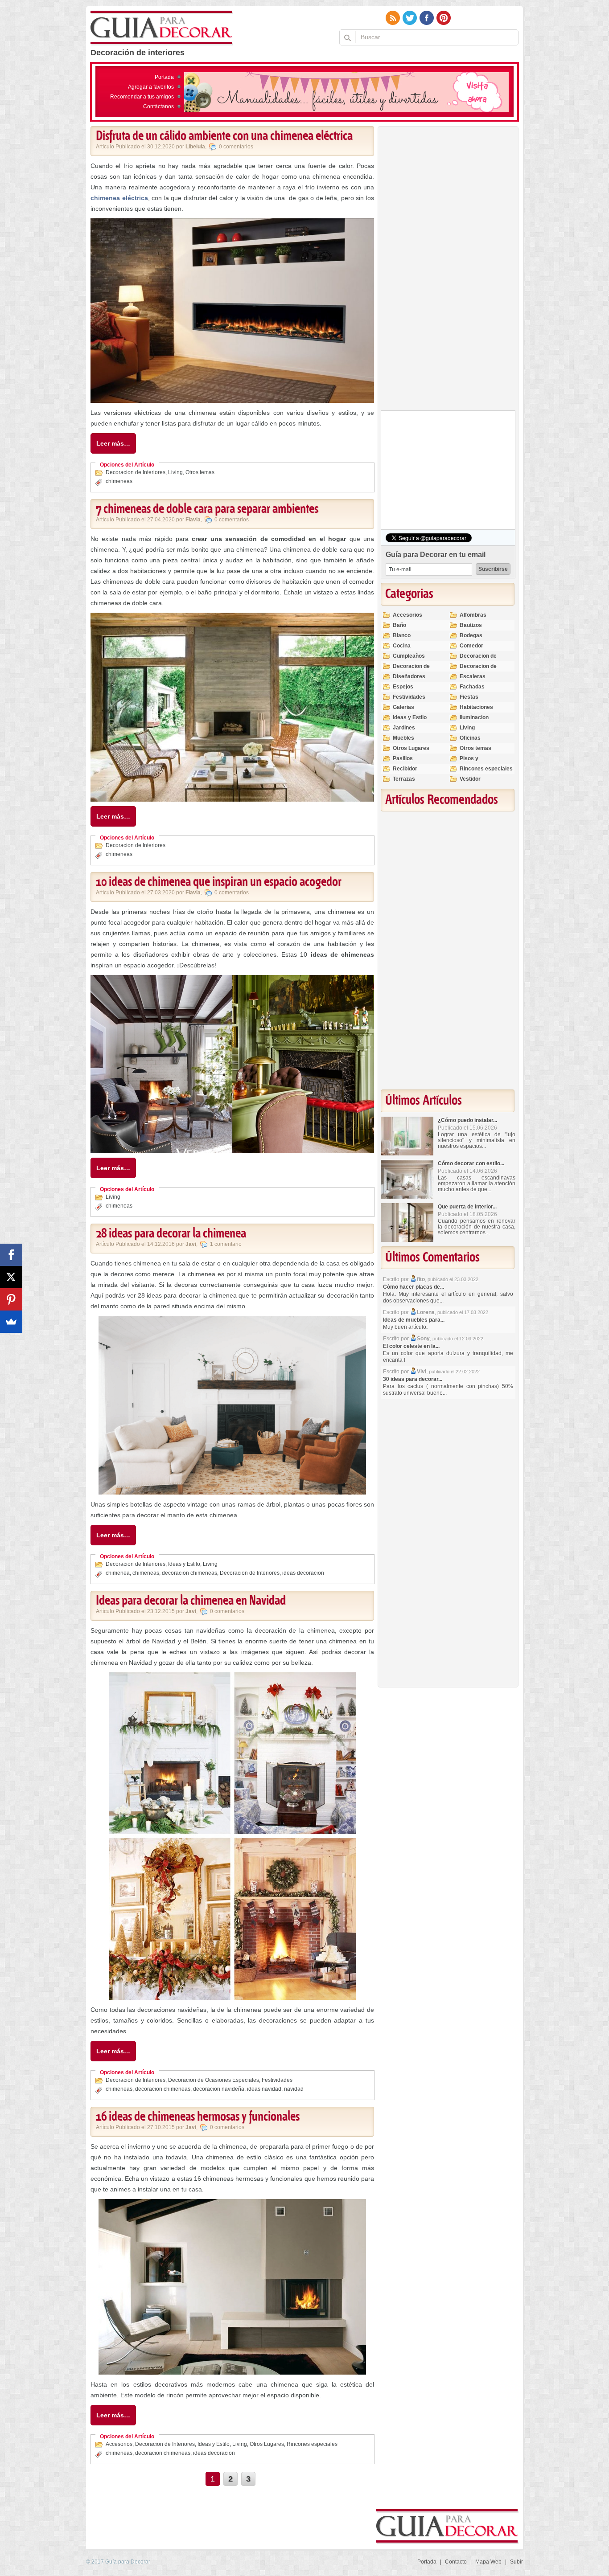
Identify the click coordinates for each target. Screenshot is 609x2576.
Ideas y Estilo (184, 1564)
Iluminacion (474, 717)
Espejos (403, 687)
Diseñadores (409, 676)
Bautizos (471, 625)
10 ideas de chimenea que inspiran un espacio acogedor (219, 882)
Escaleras (473, 676)
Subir (516, 2562)
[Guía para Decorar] (162, 28)
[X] (11, 1277)
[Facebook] (11, 1255)
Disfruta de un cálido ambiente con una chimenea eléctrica (224, 136)
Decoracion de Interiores (136, 472)
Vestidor (470, 779)
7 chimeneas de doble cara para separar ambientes (207, 509)
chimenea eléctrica (119, 198)
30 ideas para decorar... (413, 1379)
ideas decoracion (303, 1573)
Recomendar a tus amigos (142, 97)
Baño (399, 625)
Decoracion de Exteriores (478, 660)
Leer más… (113, 443)
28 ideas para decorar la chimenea (171, 1234)
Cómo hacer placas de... (414, 1287)
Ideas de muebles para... (414, 1320)
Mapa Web (488, 2562)
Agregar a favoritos (151, 87)
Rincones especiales (312, 2444)
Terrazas (404, 779)
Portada (164, 77)
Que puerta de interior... (467, 1207)
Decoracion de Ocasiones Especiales (214, 2080)
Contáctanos (158, 106)
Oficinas (470, 738)
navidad (294, 2089)
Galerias (403, 707)
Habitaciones (476, 707)
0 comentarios (236, 147)
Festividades (277, 2080)
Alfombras (473, 615)
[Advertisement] (448, 270)
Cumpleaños (409, 656)
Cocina (402, 646)
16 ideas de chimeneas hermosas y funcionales (198, 2117)
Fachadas (472, 687)
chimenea (118, 1573)
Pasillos (403, 758)
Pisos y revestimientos (479, 762)
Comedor (471, 646)
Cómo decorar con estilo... (471, 1163)
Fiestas (469, 697)
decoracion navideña (219, 2089)
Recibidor (405, 769)
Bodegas (471, 635)
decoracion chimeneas (189, 1573)
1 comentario (226, 1244)
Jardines (404, 728)
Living (175, 472)
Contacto (456, 2562)
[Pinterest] (11, 1299)
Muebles (403, 738)
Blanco (402, 635)
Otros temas (200, 472)
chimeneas (119, 481)
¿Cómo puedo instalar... (467, 1120)
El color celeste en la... (411, 1346)
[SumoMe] (11, 1322)
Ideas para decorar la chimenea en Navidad (191, 1601)
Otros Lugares (267, 2444)
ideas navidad (264, 2089)
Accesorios (119, 2444)
